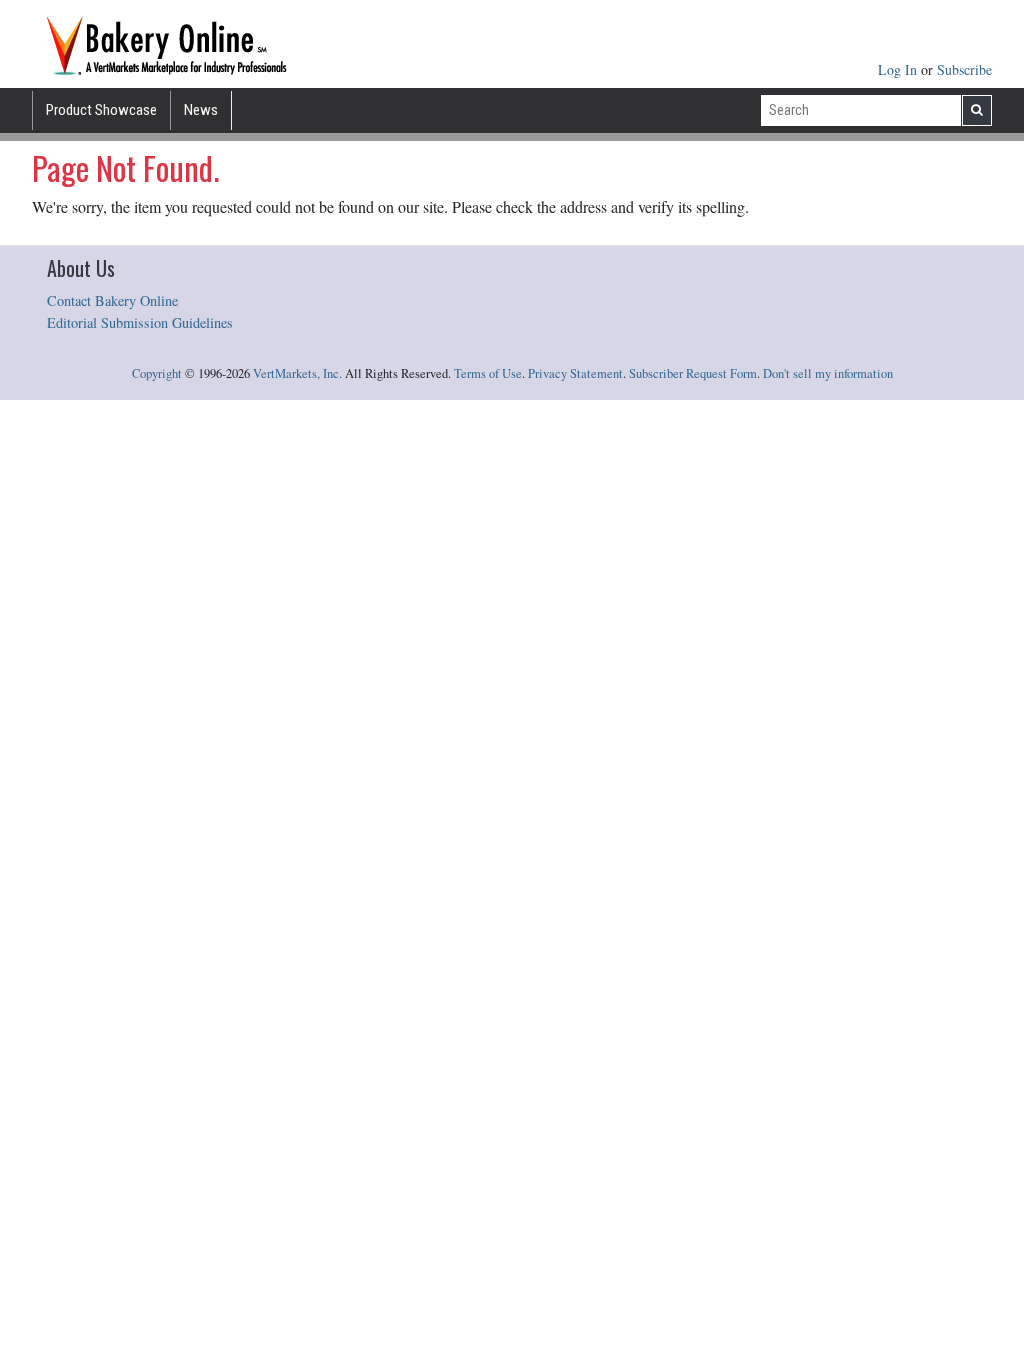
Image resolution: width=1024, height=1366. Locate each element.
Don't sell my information (828, 373)
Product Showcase (101, 110)
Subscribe (964, 69)
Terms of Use (488, 373)
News (201, 110)
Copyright (157, 373)
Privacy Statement (575, 373)
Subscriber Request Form (693, 373)
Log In (899, 69)
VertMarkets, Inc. (297, 373)
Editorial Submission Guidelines (140, 322)
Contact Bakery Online (112, 300)
